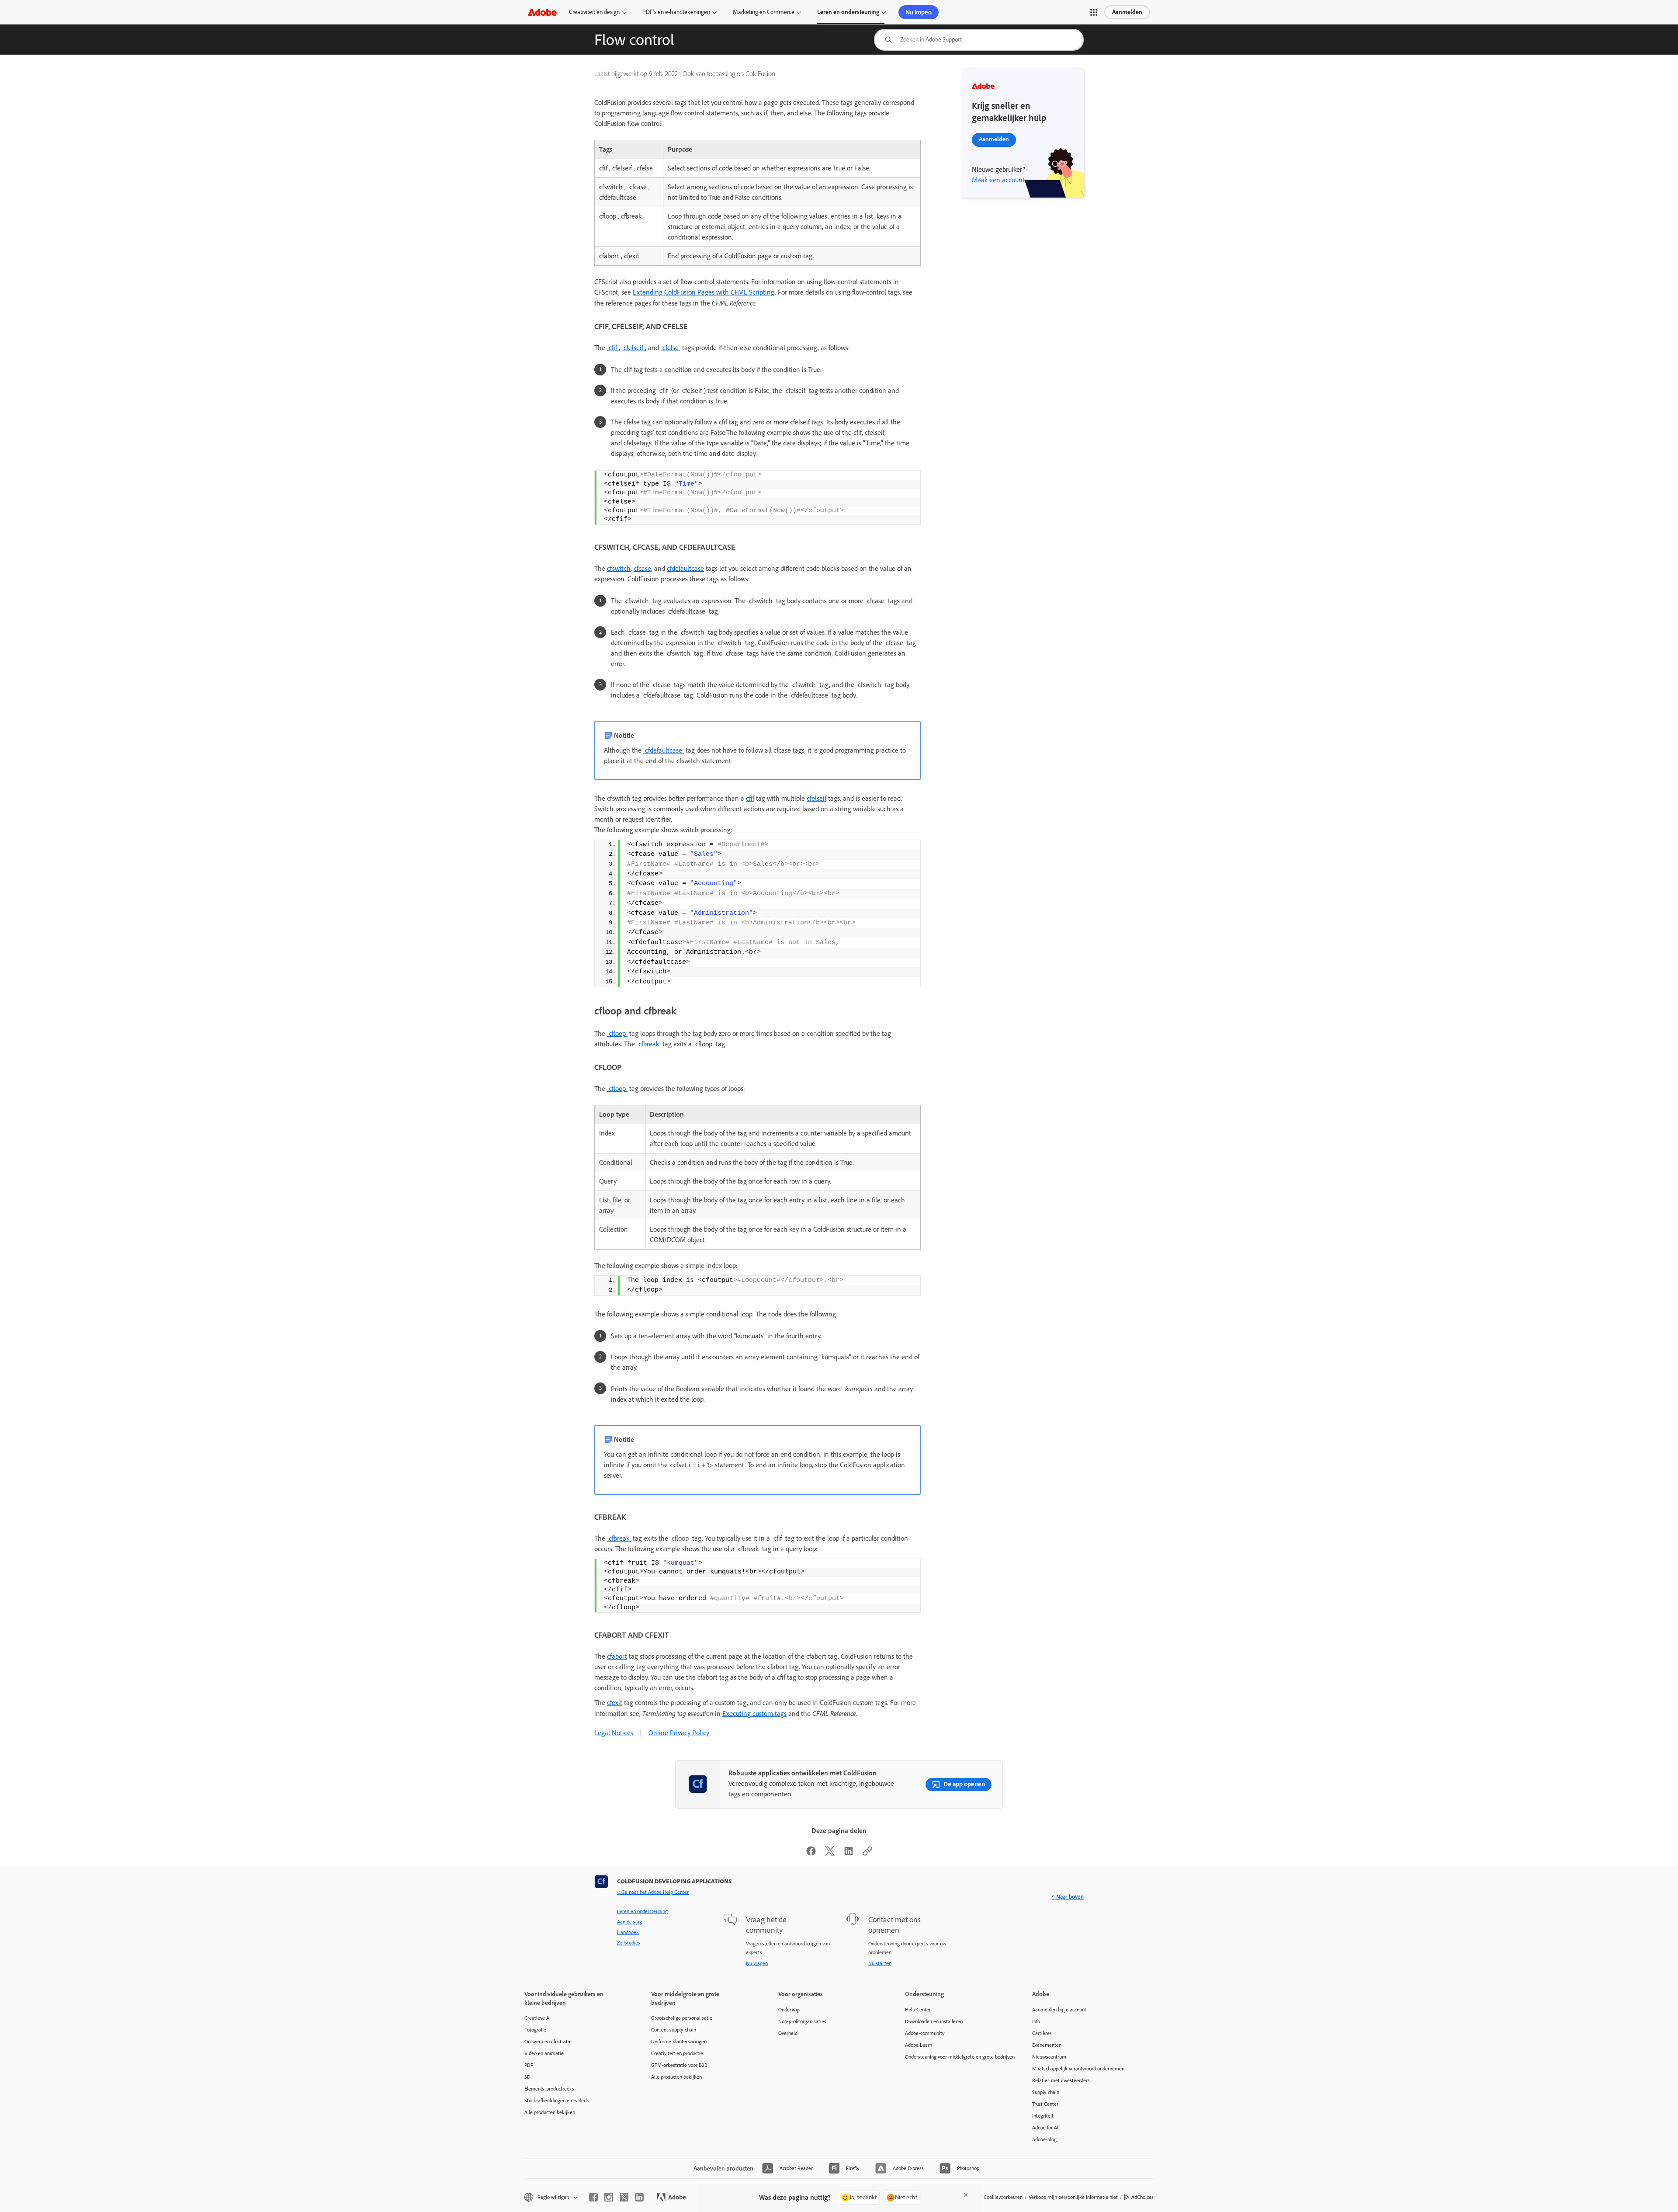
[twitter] (624, 2197)
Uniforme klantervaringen (679, 2042)
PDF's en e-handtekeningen (676, 12)
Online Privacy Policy (679, 1733)
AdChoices (1142, 2197)
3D (527, 2077)
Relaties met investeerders (1061, 2080)
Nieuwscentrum (1049, 2057)
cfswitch (619, 568)
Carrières (1042, 2033)
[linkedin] (639, 2197)
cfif (613, 348)
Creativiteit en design (594, 12)
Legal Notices (614, 1733)
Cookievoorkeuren (1003, 2197)
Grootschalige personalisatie (682, 2018)
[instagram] (609, 2197)
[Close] (966, 2195)
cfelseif (633, 348)
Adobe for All (1046, 2128)
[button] (1094, 12)
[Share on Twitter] (830, 1854)
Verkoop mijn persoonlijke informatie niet (1073, 2197)
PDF (529, 2065)
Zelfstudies (629, 1943)
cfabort (617, 1656)
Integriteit (1043, 2116)
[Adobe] (542, 12)
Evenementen (1047, 2045)
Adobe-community (925, 2033)
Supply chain (1046, 2092)
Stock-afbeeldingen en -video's (557, 2101)
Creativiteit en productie (677, 2053)
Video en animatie (544, 2053)
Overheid (788, 2033)
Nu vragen (757, 1963)
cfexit (615, 1703)
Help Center (918, 2010)
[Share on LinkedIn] (849, 1854)
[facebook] (593, 2197)
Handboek (628, 1932)
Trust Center (1045, 2104)
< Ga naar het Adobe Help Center (653, 1892)
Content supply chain (674, 2030)
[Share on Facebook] (811, 1854)
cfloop (617, 1033)
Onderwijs (789, 2010)
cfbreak (649, 1044)
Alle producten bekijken (550, 2112)
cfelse (671, 348)
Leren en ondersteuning (848, 12)
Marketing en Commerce (764, 12)
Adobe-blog (1044, 2139)
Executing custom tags (754, 1714)
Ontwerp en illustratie (548, 2042)
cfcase (642, 568)
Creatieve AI (537, 2018)
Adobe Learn (919, 2045)
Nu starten (880, 1963)
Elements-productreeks (549, 2089)
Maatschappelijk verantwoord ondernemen (1078, 2069)
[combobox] (979, 40)
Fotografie (535, 2030)
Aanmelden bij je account (1059, 2010)
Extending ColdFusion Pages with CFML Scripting (704, 292)
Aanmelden (1127, 12)
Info (1036, 2021)
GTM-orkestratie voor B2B (679, 2065)
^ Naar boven (1068, 1897)
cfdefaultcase (685, 568)
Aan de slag (629, 1922)
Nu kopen (919, 12)
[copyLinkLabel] (867, 1854)
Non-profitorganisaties (802, 2021)
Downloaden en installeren (934, 2021)
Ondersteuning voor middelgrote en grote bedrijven (955, 2057)
